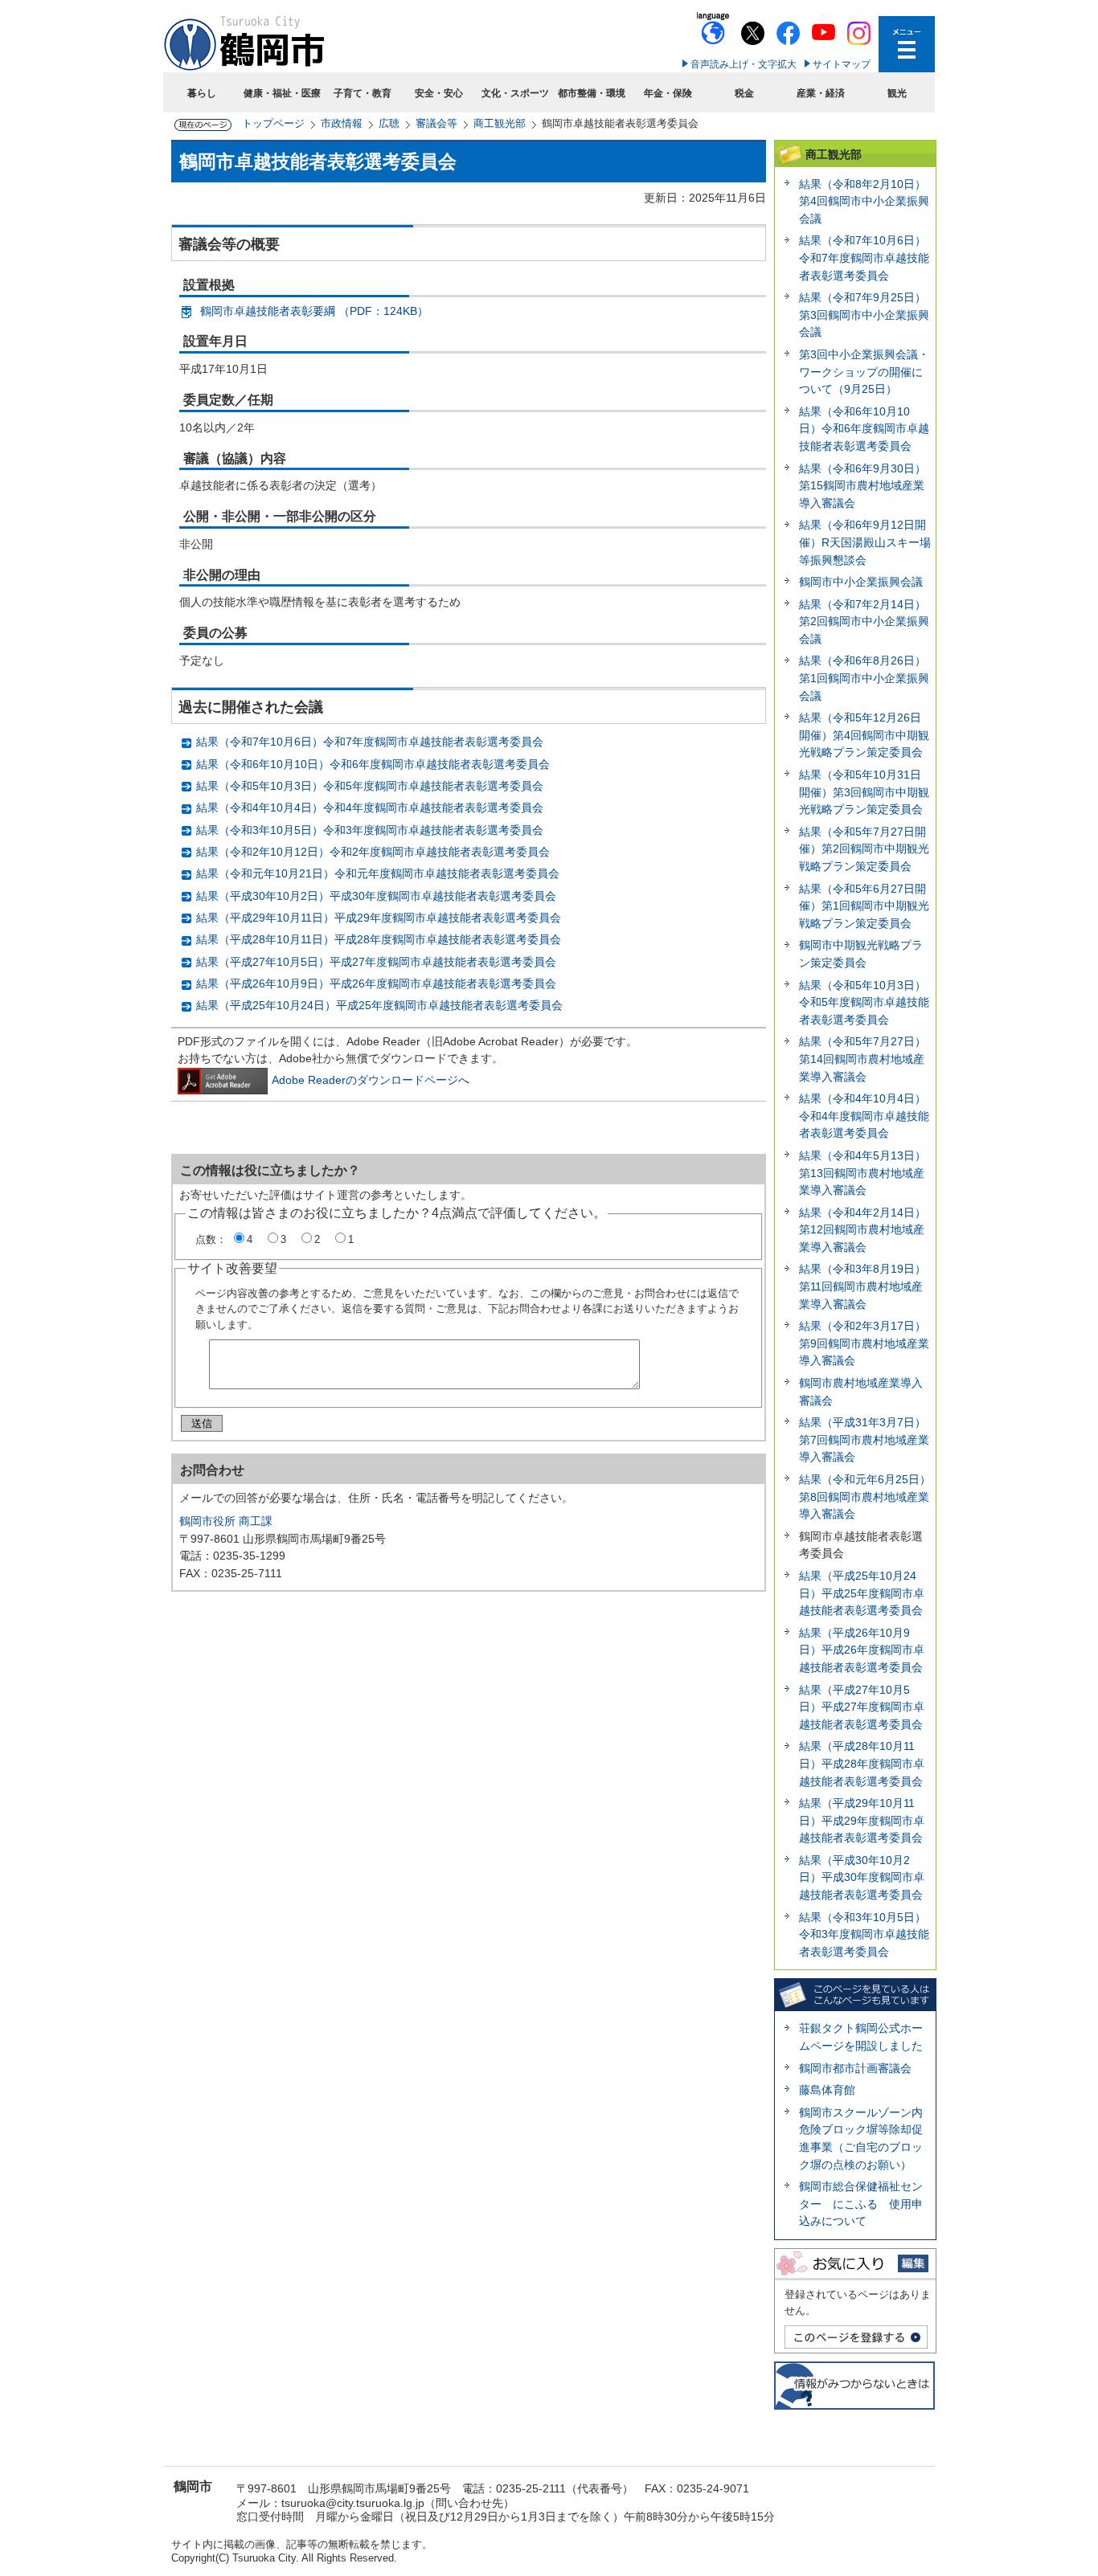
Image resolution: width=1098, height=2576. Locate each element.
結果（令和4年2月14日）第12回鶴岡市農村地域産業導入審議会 (862, 1230)
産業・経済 (821, 93)
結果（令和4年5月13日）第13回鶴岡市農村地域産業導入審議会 (862, 1173)
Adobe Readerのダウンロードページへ (371, 1080)
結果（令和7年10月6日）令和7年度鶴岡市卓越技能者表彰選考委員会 (370, 742)
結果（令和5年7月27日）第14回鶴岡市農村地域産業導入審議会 (862, 1059)
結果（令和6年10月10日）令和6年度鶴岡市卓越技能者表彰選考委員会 (373, 764)
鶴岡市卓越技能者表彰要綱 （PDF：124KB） (314, 311)
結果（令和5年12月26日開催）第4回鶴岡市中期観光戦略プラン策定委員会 (864, 735)
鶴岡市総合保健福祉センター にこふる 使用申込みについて (861, 2204)
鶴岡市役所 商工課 (226, 1521)
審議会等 (436, 123)
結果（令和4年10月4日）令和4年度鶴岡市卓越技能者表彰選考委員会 (370, 808)
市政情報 (342, 123)
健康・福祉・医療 (282, 93)
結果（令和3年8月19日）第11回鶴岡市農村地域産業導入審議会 (862, 1286)
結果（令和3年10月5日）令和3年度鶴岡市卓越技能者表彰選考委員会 (370, 830)
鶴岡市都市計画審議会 (855, 2068)
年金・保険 (668, 93)
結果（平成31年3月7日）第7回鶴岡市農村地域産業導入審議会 (864, 1439)
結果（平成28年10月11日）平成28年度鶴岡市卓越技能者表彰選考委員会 (379, 939)
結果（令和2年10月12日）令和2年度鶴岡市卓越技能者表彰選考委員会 (373, 852)
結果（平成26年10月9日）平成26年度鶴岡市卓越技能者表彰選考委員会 (376, 983)
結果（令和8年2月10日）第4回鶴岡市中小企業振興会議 (864, 201)
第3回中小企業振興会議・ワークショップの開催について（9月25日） (864, 372)
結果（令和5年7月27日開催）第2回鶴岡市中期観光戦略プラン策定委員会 (864, 849)
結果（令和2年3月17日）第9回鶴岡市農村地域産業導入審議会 (864, 1343)
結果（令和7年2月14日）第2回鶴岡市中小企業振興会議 (864, 622)
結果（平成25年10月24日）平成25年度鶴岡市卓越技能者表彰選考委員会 (379, 1005)
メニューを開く (907, 44)
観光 (897, 93)
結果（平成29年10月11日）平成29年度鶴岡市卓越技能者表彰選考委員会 (379, 918)
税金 (744, 93)
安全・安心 (439, 93)
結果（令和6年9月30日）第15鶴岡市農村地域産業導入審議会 (862, 486)
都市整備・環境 (592, 93)
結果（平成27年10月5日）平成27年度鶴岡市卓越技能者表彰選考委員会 (376, 962)
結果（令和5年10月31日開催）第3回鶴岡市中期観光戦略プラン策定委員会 (864, 792)
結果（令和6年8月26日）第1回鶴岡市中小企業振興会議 (864, 678)
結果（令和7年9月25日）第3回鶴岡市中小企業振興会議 (864, 315)
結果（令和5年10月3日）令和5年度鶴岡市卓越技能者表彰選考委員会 (370, 786)
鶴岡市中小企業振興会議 (861, 582)
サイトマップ (842, 64)
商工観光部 (500, 123)
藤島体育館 (827, 2090)
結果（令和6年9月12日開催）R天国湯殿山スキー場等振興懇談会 (865, 542)
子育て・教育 (363, 93)
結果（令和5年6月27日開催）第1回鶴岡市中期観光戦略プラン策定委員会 (864, 906)
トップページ (273, 123)
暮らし (202, 93)
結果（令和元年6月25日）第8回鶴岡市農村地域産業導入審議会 (865, 1497)
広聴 (389, 123)
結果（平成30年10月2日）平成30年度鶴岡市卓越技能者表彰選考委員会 (376, 896)
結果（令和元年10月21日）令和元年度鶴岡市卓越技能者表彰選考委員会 (378, 873)
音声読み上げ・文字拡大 (744, 64)
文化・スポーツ (515, 93)
